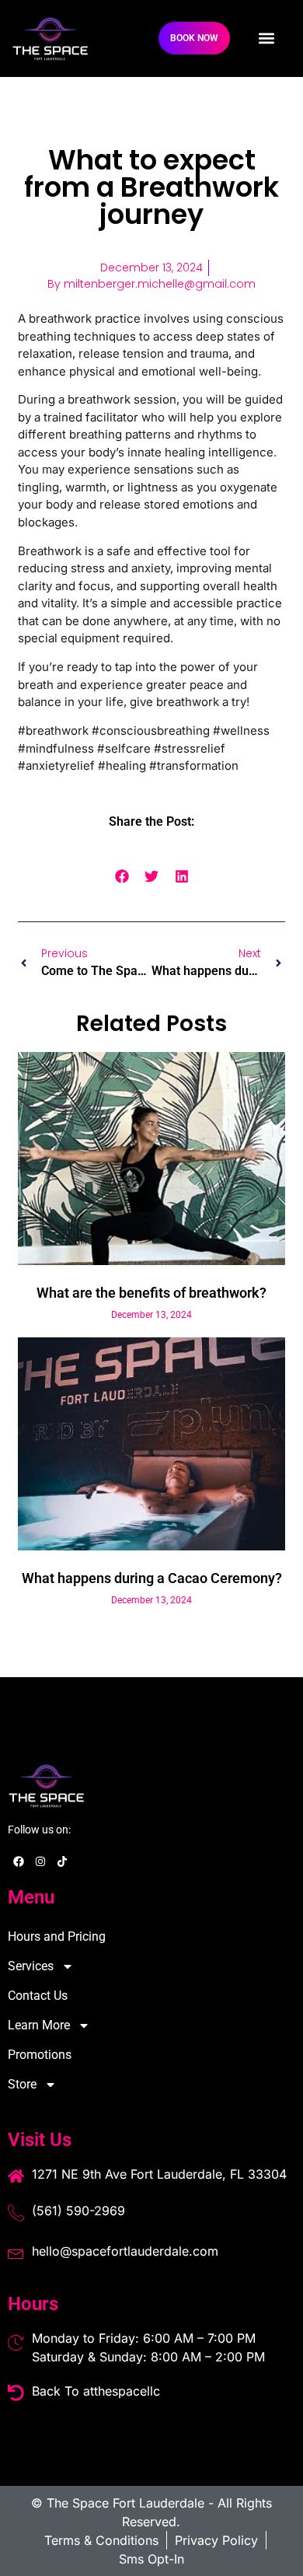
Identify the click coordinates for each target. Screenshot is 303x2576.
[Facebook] (19, 1861)
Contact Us (38, 1996)
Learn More (39, 2025)
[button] (266, 38)
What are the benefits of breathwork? (151, 1293)
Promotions (40, 2055)
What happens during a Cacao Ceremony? (152, 1578)
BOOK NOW (194, 38)
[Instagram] (40, 1861)
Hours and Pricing (57, 1936)
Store (22, 2084)
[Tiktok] (62, 1861)
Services (31, 1966)
